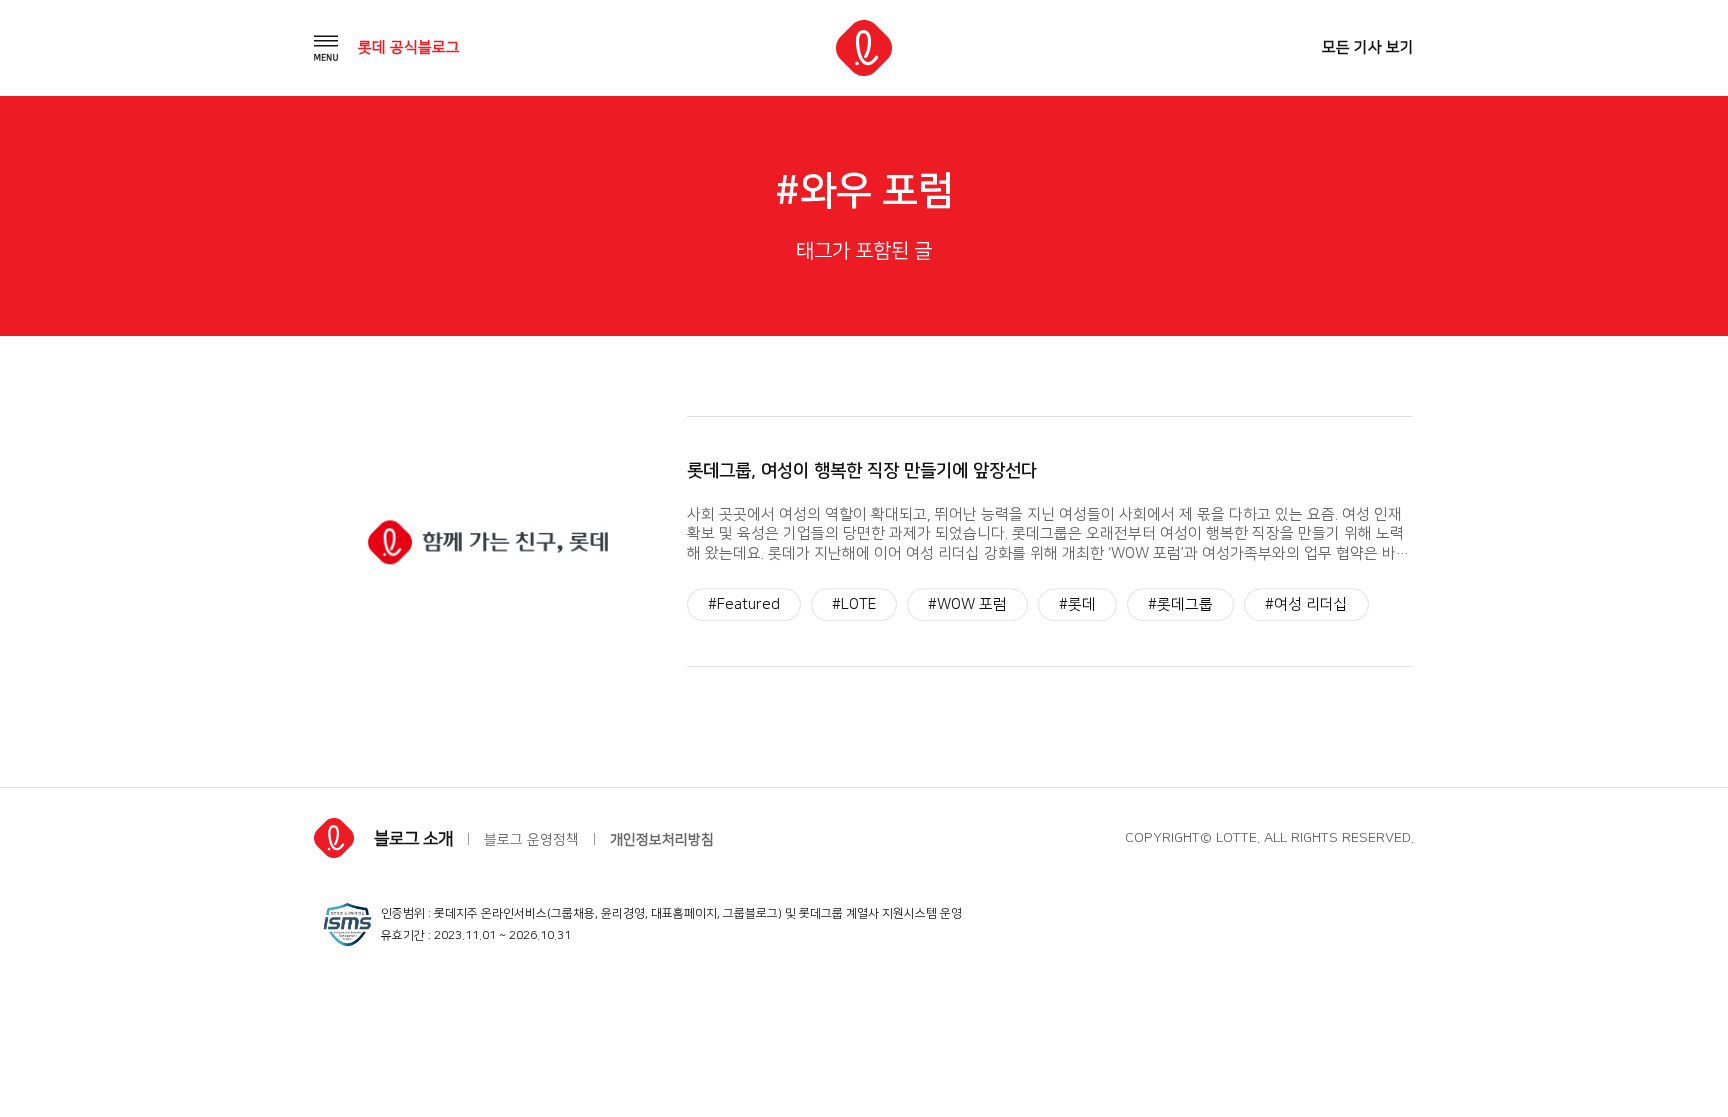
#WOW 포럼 (967, 604)
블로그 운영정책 (531, 840)
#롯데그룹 (1180, 604)
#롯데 (1077, 604)
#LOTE (854, 604)
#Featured (744, 604)
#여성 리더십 (1306, 604)
